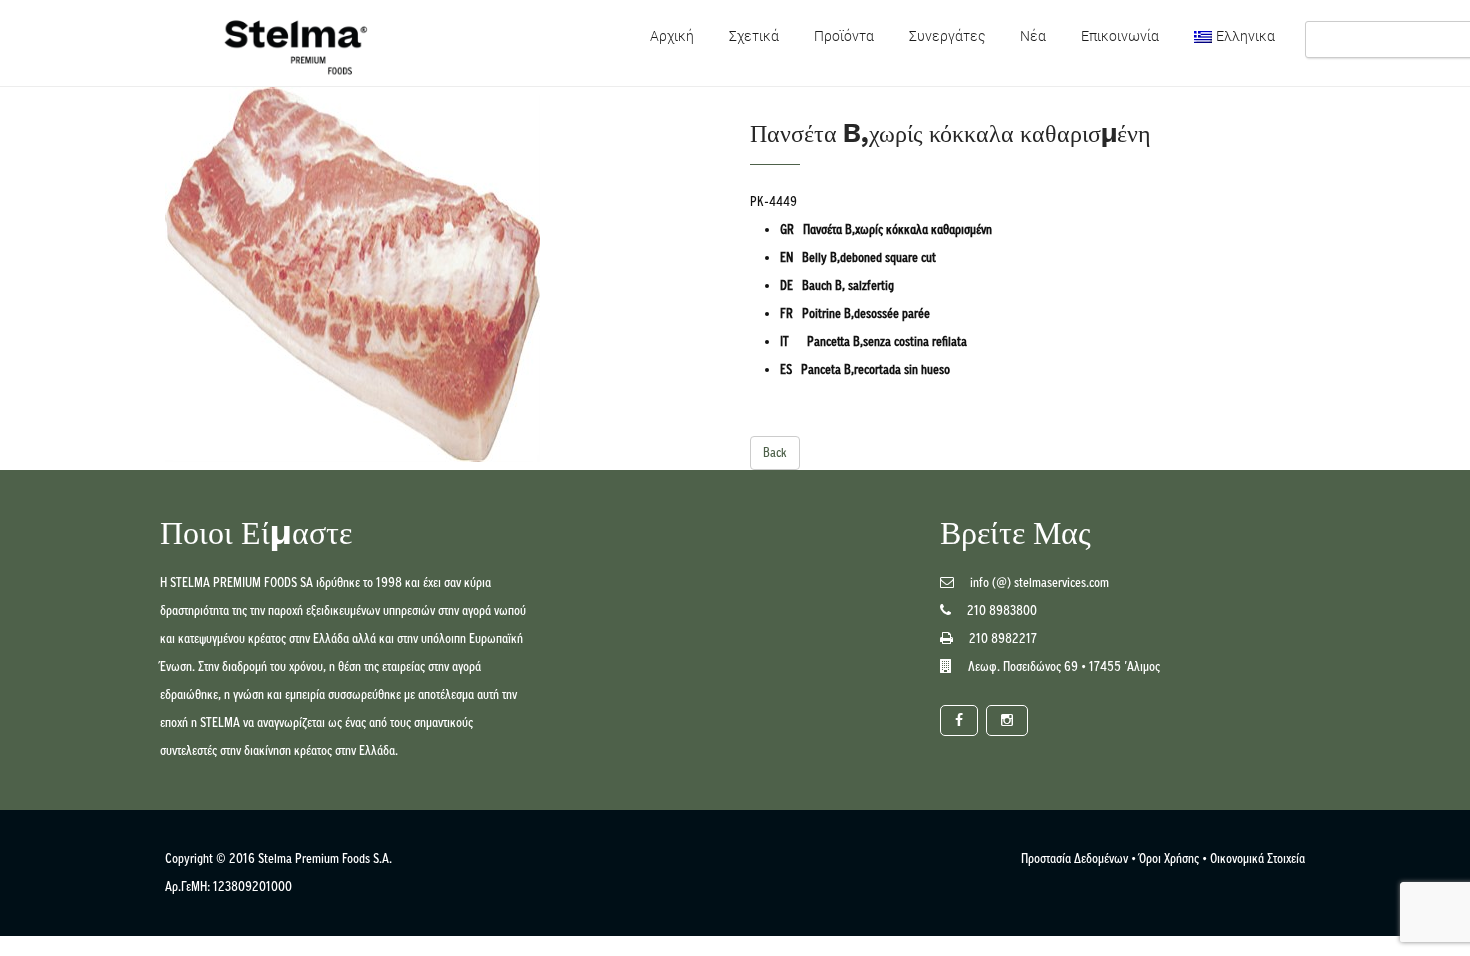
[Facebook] (959, 720)
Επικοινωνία (1120, 35)
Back (775, 452)
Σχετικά (754, 35)
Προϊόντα (844, 35)
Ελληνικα (1245, 35)
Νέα (1033, 35)
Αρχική (672, 35)
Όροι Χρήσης (1169, 858)
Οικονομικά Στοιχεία (1257, 858)
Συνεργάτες (947, 35)
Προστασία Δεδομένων (1074, 858)
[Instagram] (1007, 720)
